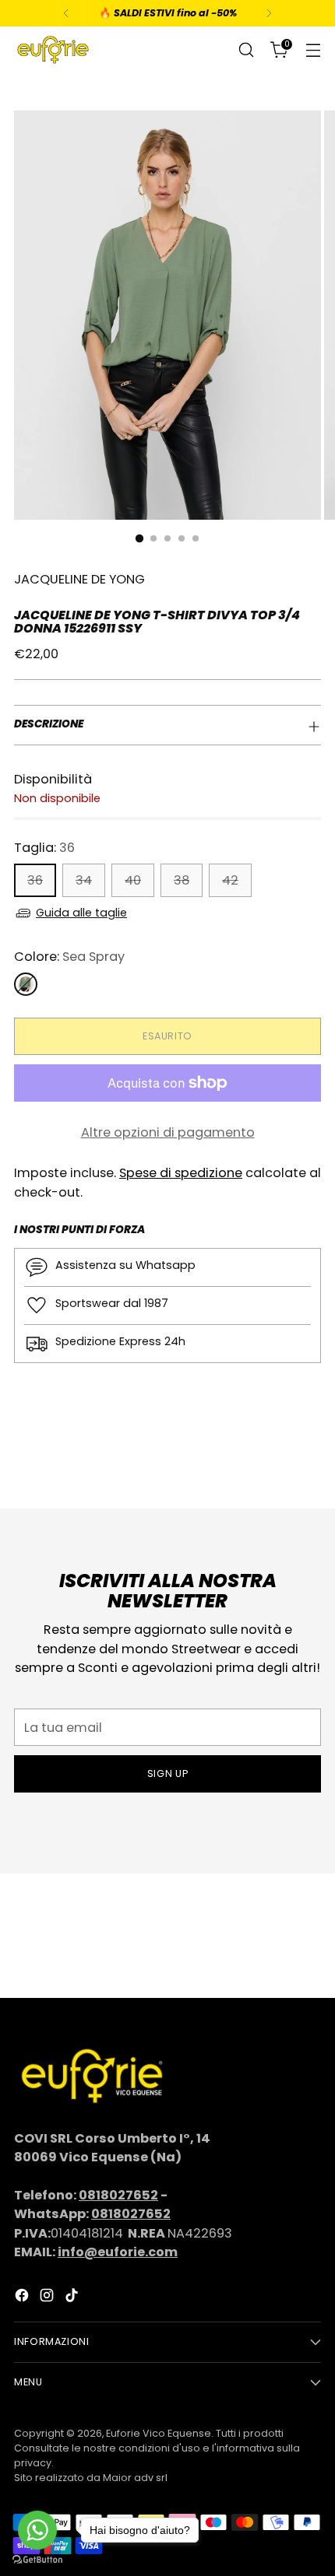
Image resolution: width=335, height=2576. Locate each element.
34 (84, 880)
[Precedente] (66, 13)
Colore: (69, 957)
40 (133, 880)
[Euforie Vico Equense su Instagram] (48, 2298)
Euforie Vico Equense (159, 2433)
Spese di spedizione (181, 1173)
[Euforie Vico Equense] (53, 50)
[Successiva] (269, 13)
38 (182, 880)
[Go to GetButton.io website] (37, 2560)
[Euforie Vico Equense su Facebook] (23, 2298)
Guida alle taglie (81, 913)
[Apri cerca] (246, 50)
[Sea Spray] (26, 984)
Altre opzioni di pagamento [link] (168, 1132)
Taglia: (44, 848)
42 (230, 880)
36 (35, 880)
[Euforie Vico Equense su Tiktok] (73, 2298)
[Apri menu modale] (313, 50)
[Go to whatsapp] (37, 2530)
